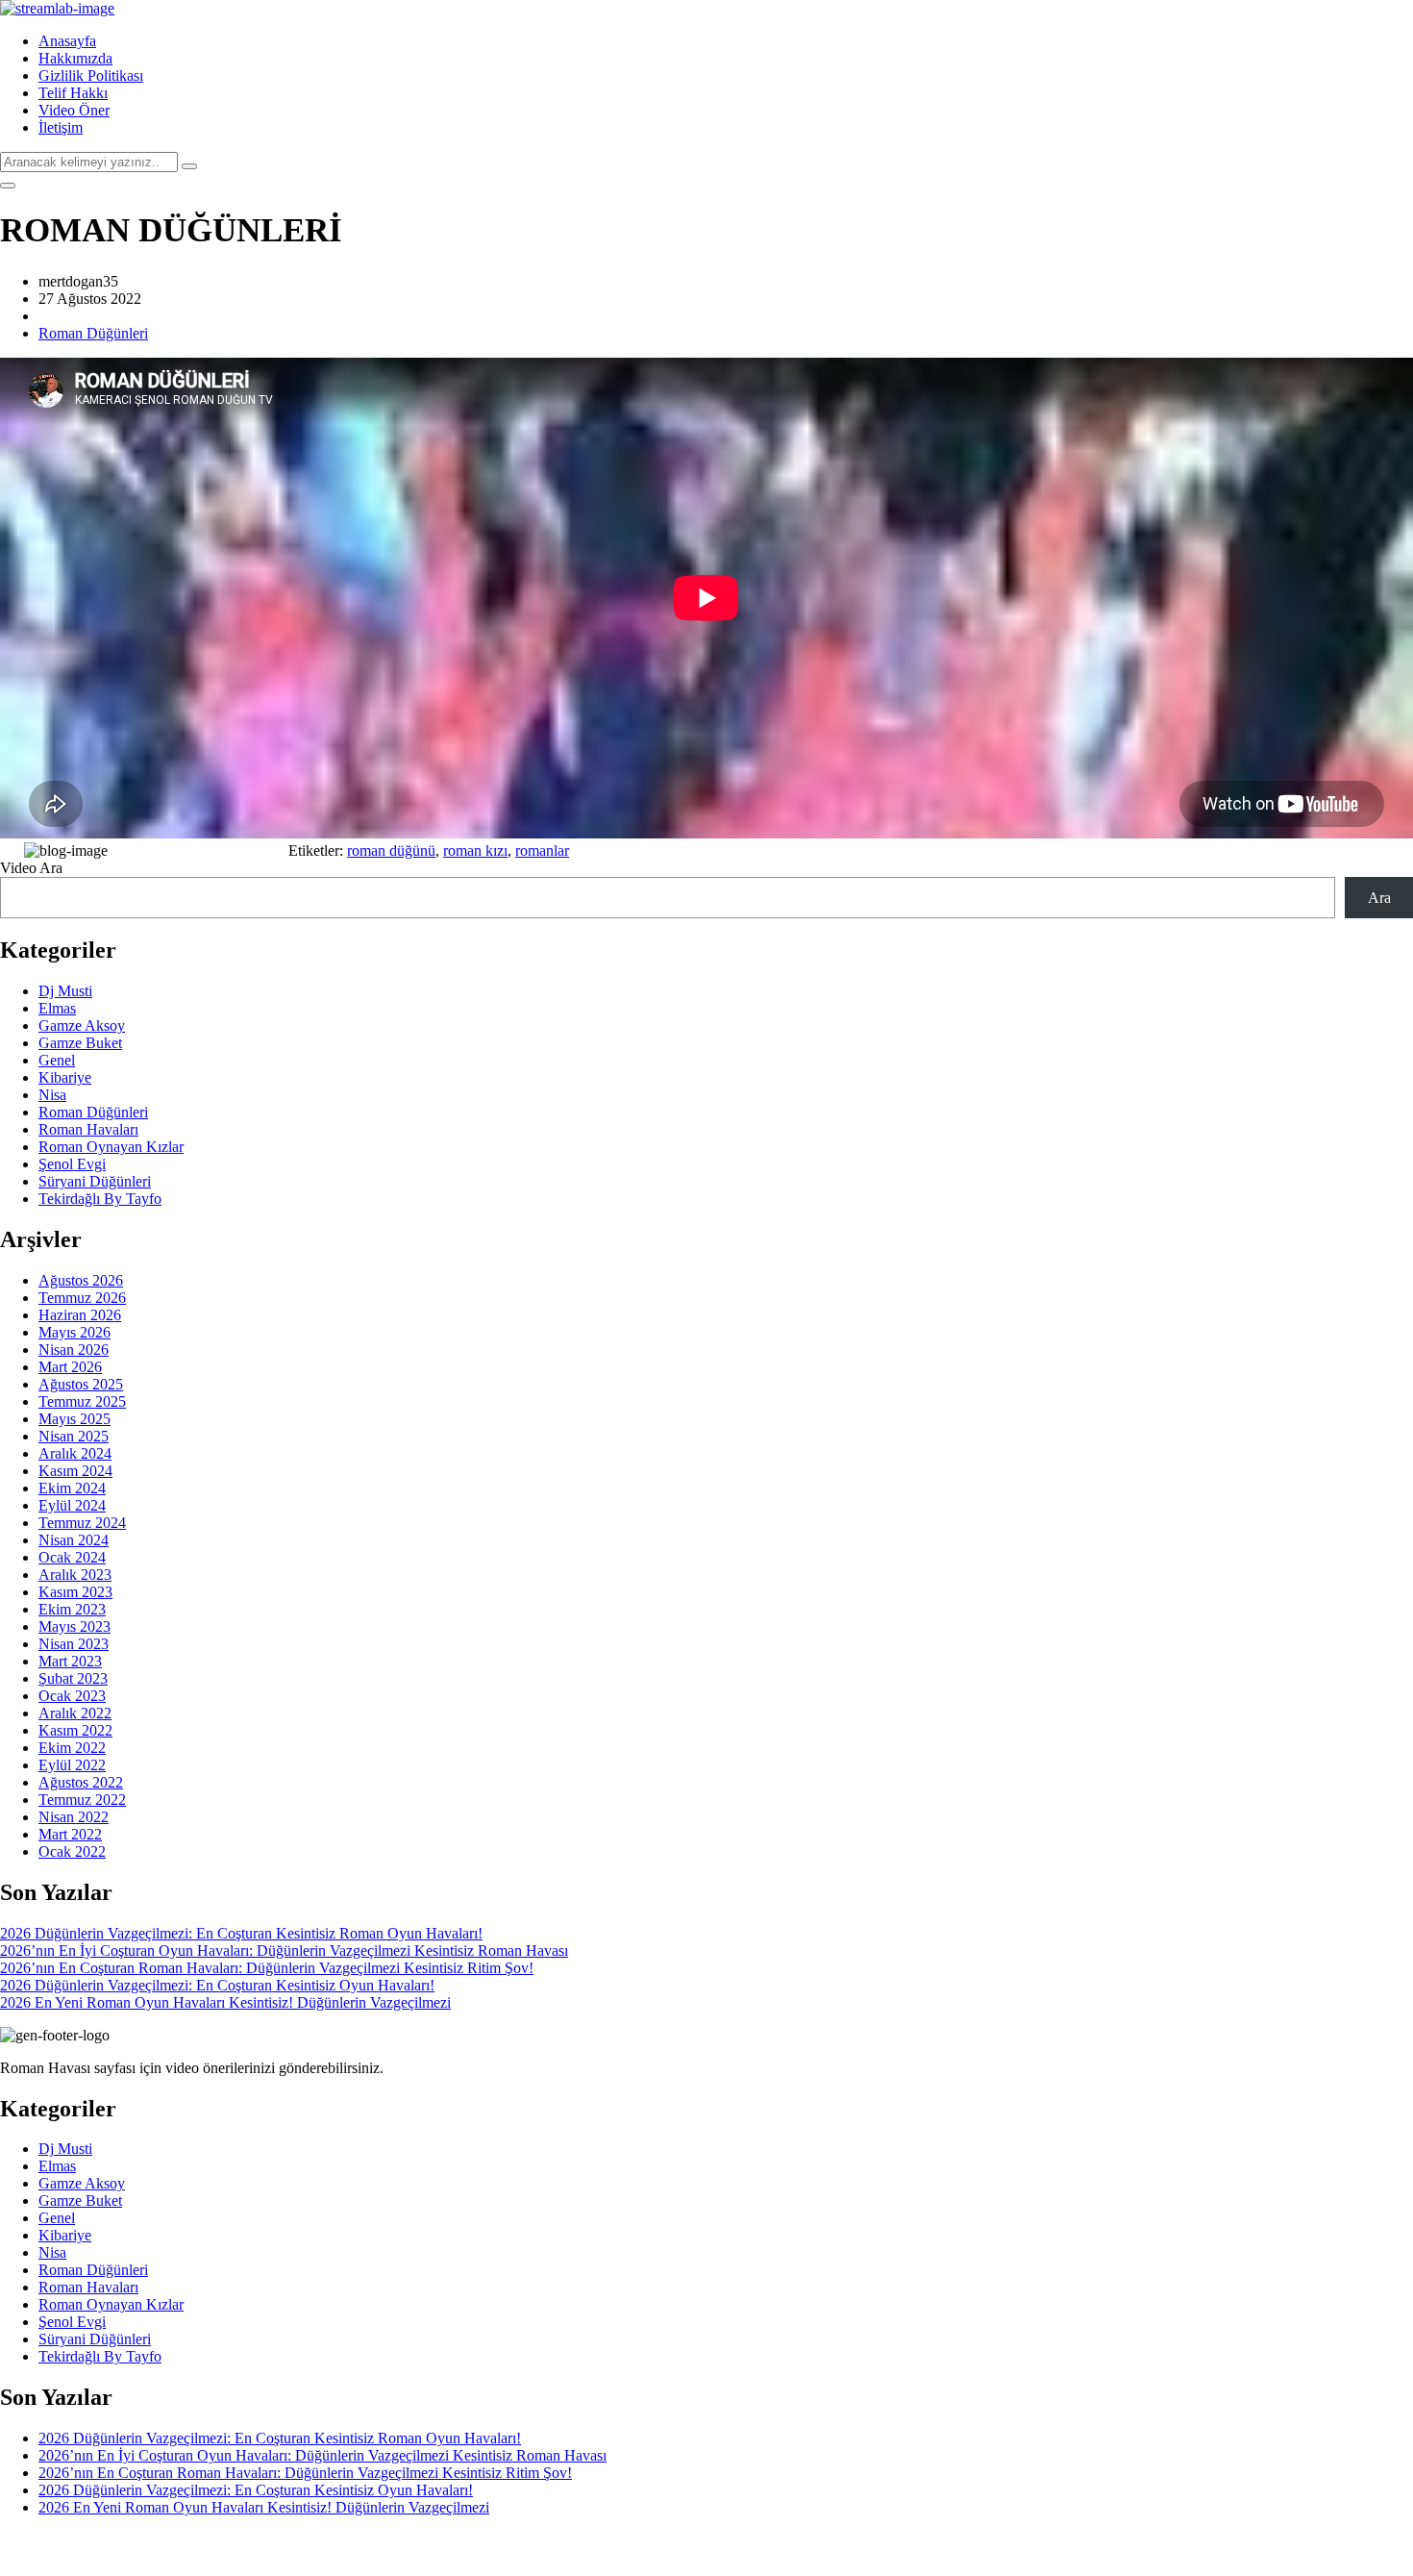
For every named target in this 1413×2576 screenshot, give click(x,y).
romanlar (542, 850)
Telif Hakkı (73, 93)
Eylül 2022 (72, 1765)
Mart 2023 (70, 1661)
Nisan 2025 (74, 1436)
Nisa (52, 1095)
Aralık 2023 (75, 1575)
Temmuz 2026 (82, 1298)
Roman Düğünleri (93, 333)
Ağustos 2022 (81, 1782)
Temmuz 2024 (82, 1523)
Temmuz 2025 (82, 1401)
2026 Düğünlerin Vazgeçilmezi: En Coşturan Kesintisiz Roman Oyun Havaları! (241, 1933)
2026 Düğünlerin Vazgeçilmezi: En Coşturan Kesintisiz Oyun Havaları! (217, 1985)
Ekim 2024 (72, 1488)
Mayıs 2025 (74, 1419)
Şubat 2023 (73, 1678)
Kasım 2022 (75, 1730)
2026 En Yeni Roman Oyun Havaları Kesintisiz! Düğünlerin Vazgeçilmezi (225, 2002)
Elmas (57, 1008)
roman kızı (475, 850)
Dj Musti (65, 991)
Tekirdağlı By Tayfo (100, 1199)
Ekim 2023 (72, 1609)
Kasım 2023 (75, 1592)
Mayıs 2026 (74, 1332)
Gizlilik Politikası (91, 75)
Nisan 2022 (74, 1817)
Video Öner (74, 110)
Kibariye (65, 1077)
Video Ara (31, 868)
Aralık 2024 (75, 1453)
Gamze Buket (80, 1043)
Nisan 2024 (74, 1540)
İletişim (61, 127)
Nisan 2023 (74, 1644)
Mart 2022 (70, 1834)
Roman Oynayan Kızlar (111, 1147)
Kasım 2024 (75, 1471)
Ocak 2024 (72, 1557)
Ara (1379, 898)
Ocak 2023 (72, 1696)
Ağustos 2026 (81, 1280)
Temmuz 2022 (82, 1800)
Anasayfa (67, 41)
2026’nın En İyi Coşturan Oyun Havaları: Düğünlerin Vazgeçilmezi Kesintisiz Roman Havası (284, 1951)
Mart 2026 (70, 1367)
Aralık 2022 (75, 1713)
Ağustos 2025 (81, 1384)
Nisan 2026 (74, 1350)
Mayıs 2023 (74, 1626)
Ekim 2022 (72, 1748)
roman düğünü (391, 850)
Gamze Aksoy (82, 1025)
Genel (57, 1060)
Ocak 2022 (72, 1851)
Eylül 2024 (72, 1505)
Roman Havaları (88, 1129)
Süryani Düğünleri (95, 1181)
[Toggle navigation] (8, 186)
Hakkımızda (75, 58)
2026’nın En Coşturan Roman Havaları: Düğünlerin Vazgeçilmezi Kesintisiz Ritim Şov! (267, 1968)
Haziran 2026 (80, 1315)
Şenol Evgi (72, 1164)
